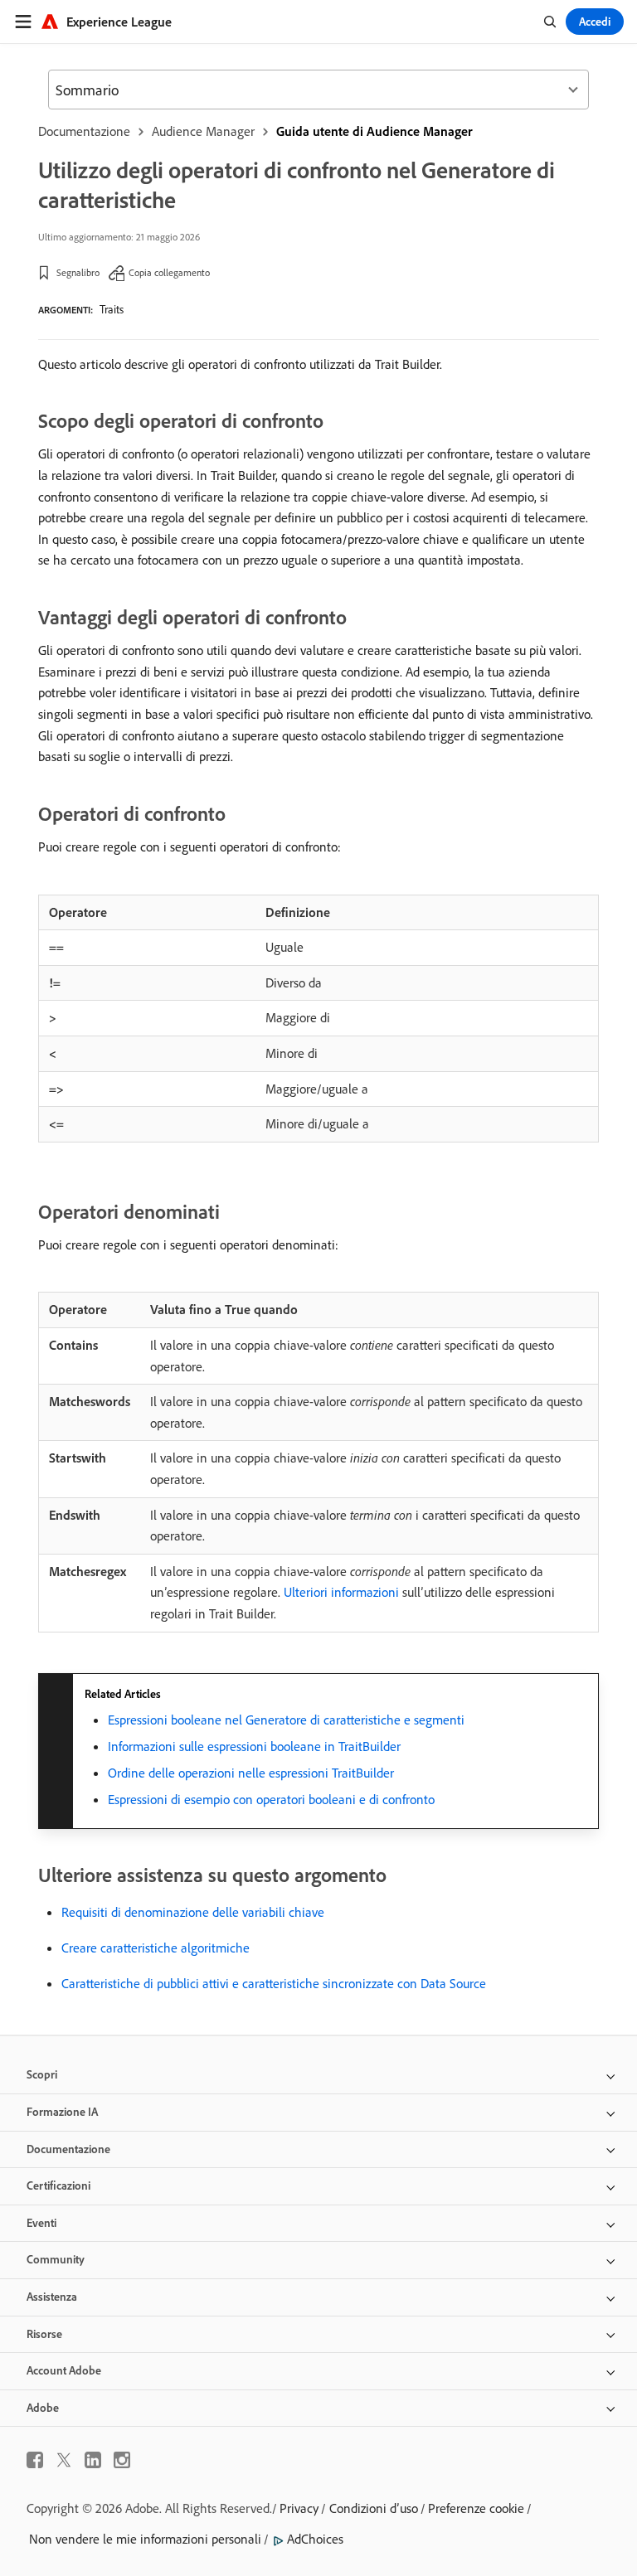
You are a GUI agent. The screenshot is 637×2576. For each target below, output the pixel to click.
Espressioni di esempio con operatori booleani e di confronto (271, 1799)
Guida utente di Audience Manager (374, 131)
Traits (112, 309)
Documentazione (84, 131)
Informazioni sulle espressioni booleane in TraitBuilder (254, 1746)
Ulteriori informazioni (341, 1592)
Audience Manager (203, 131)
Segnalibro (78, 272)
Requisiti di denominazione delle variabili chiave (193, 1912)
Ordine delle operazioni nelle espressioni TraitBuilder (251, 1773)
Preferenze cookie (476, 2508)
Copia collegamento (169, 272)
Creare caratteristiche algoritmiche (156, 1948)
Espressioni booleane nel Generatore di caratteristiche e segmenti (286, 1720)
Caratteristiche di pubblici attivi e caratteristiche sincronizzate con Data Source (274, 1983)
